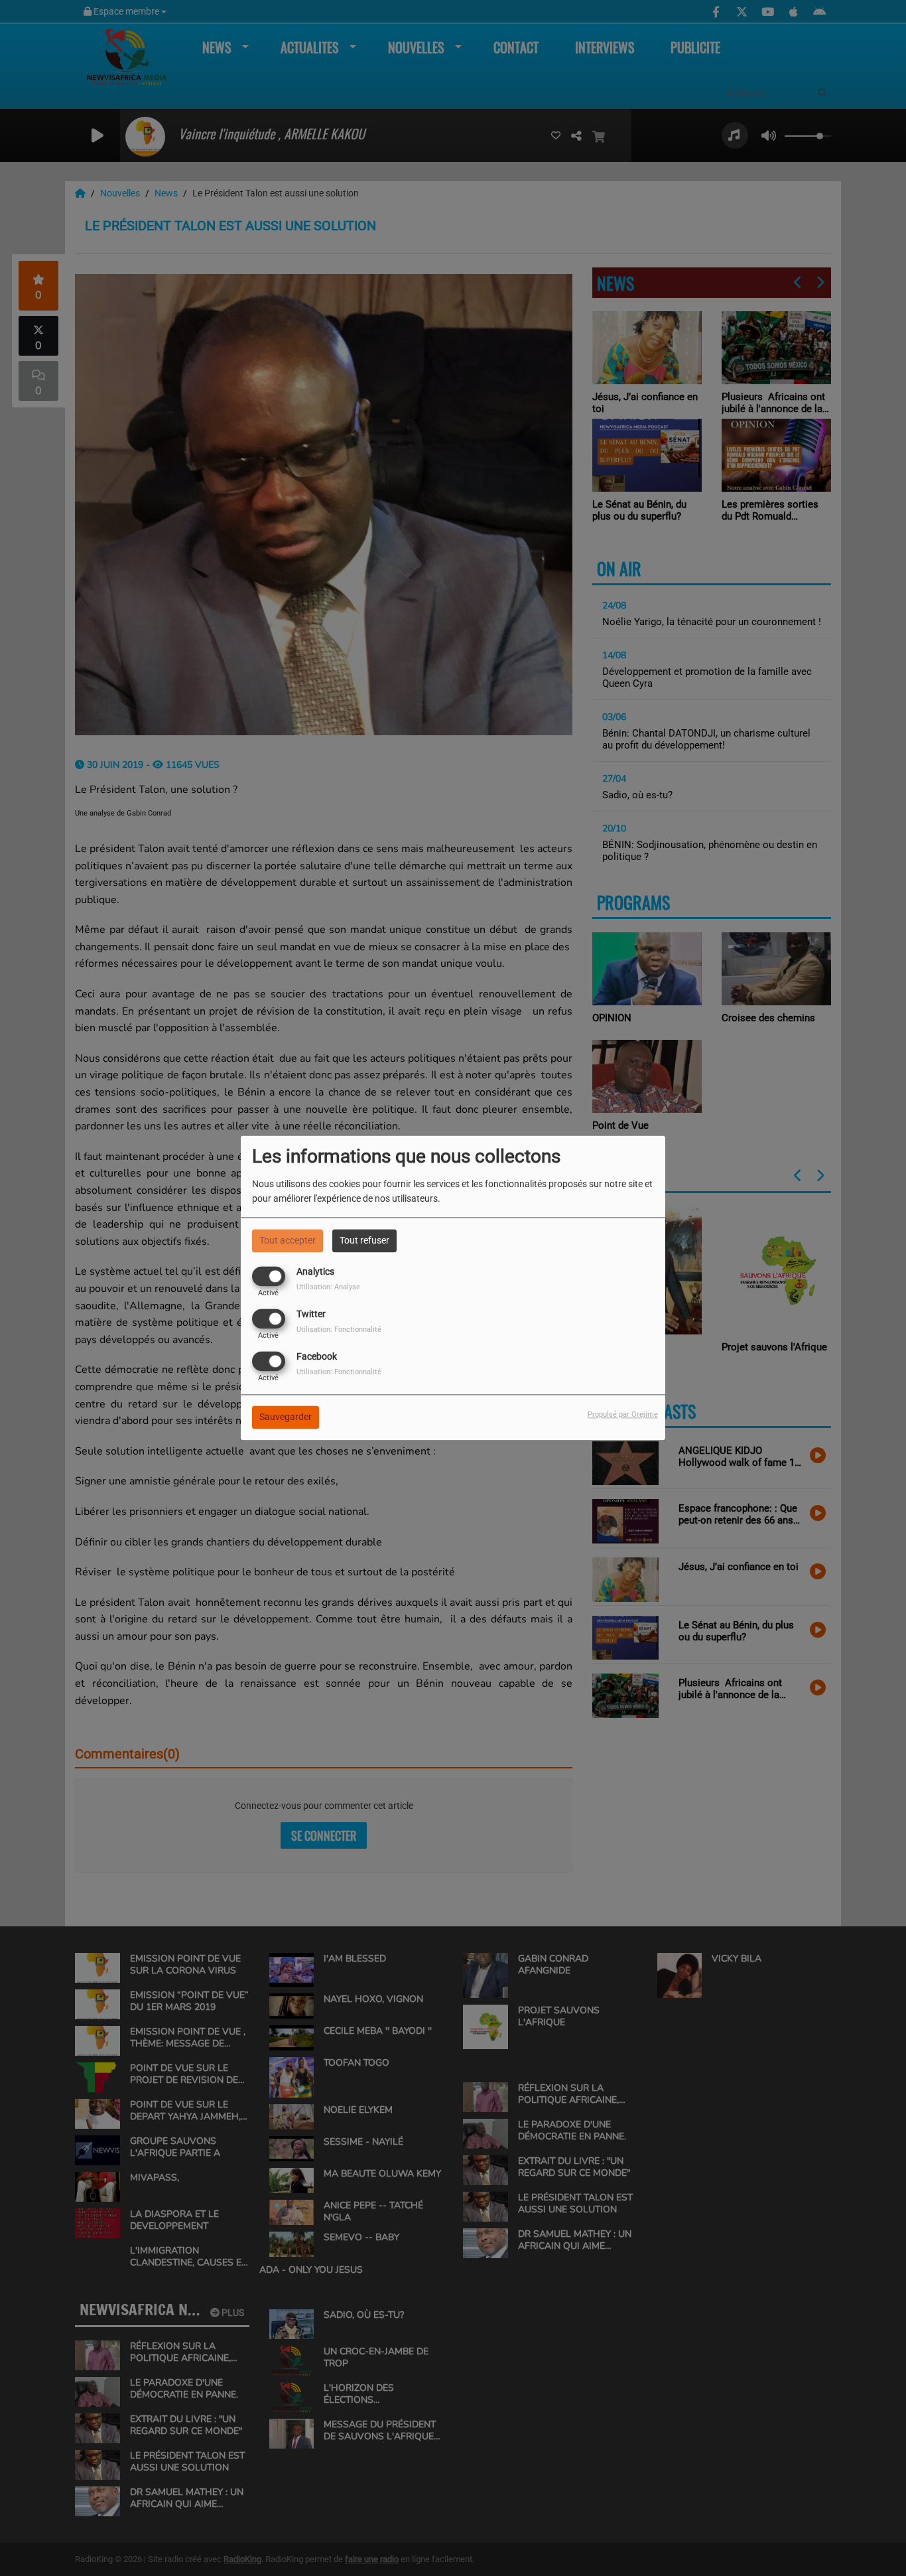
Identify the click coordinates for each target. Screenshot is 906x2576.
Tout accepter (288, 1240)
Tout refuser (364, 1240)
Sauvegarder (286, 1417)
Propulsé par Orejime (623, 1415)
